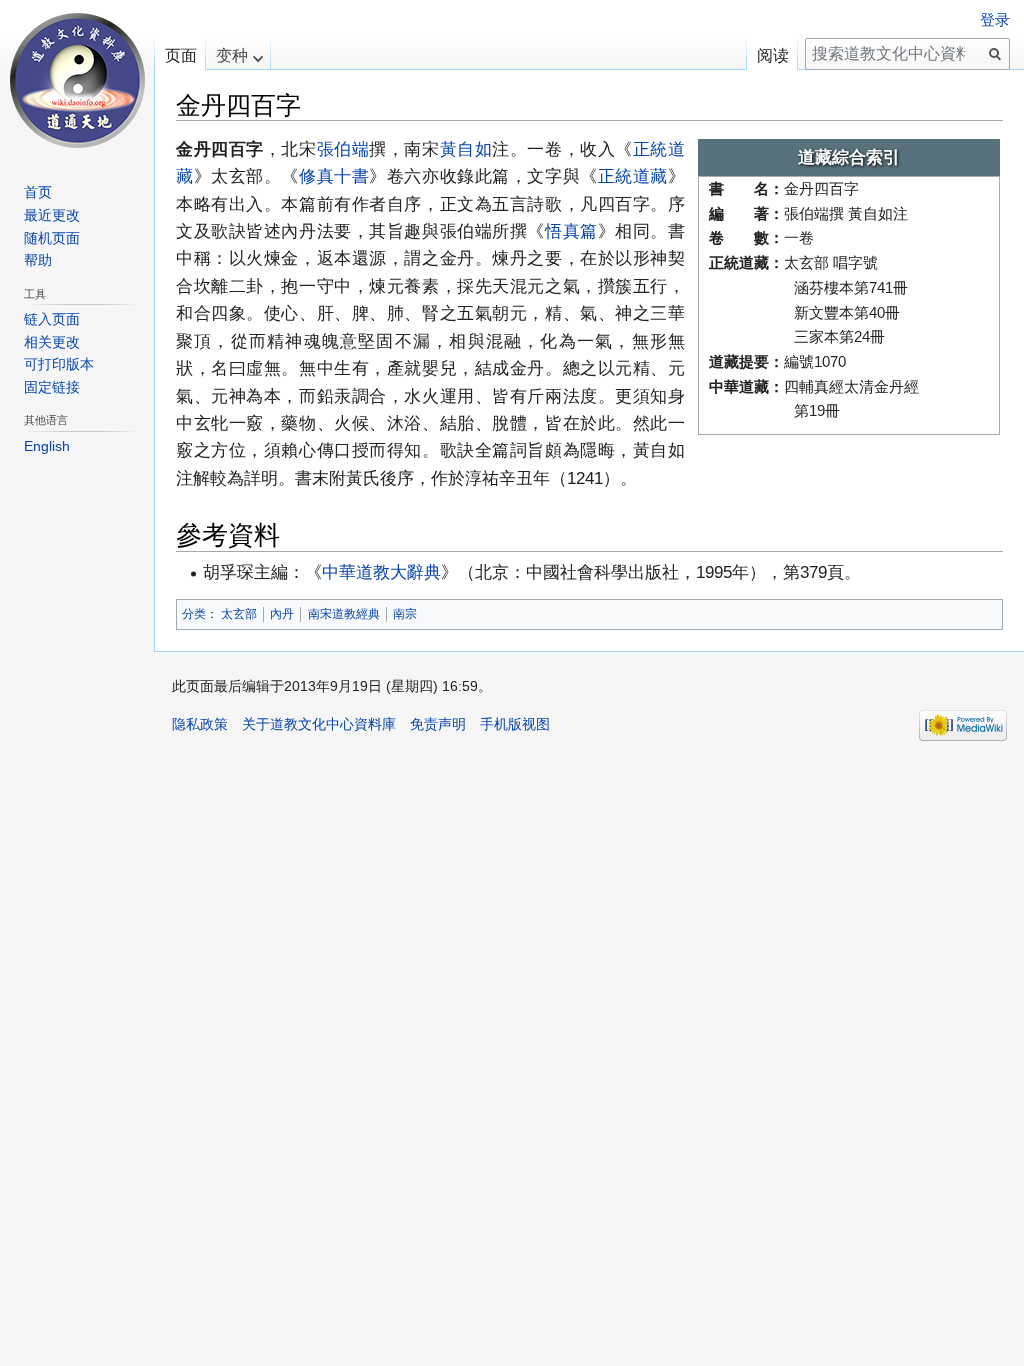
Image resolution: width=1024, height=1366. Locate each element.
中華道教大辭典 (381, 572)
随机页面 (52, 238)
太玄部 (239, 614)
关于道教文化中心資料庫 (319, 724)
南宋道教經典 (344, 614)
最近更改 (52, 215)
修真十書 (334, 176)
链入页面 (52, 319)
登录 (995, 20)
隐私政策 (200, 724)
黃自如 (466, 149)
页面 (181, 55)
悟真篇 (571, 231)
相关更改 (52, 342)
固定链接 (52, 387)
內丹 (282, 614)
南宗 (405, 614)
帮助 (38, 260)
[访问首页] (77, 80)
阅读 (773, 55)
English (47, 446)
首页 (38, 192)
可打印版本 (59, 364)
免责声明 (438, 724)
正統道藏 (633, 176)
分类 (194, 614)
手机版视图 (515, 724)
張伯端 (343, 149)
